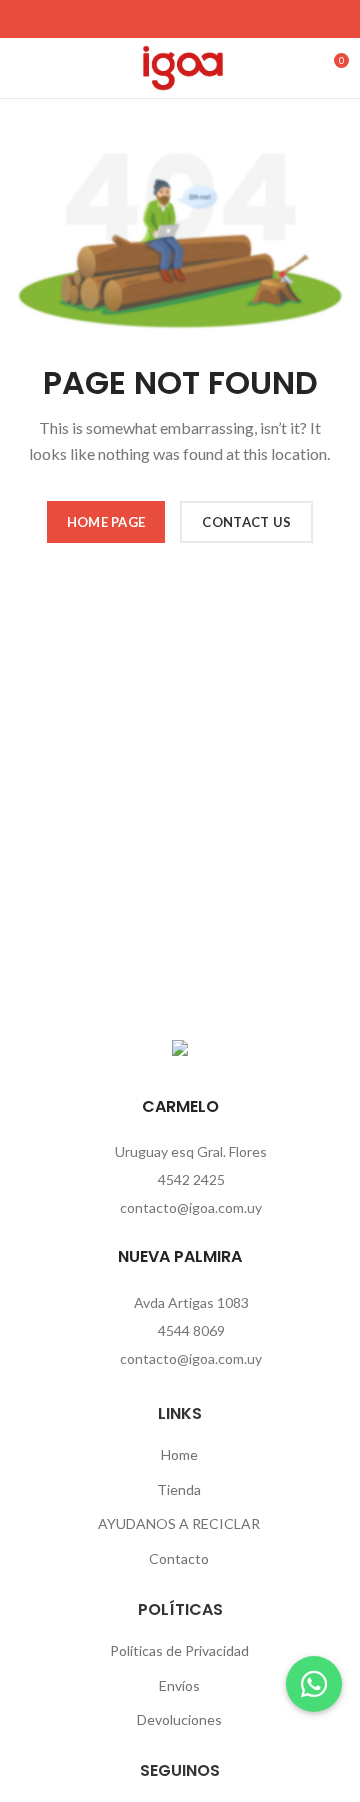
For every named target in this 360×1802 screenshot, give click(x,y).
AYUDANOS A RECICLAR (179, 1523)
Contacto (179, 1558)
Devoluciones (179, 1719)
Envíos (179, 1685)
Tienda (179, 1489)
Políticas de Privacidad (179, 1650)
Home (179, 1454)
